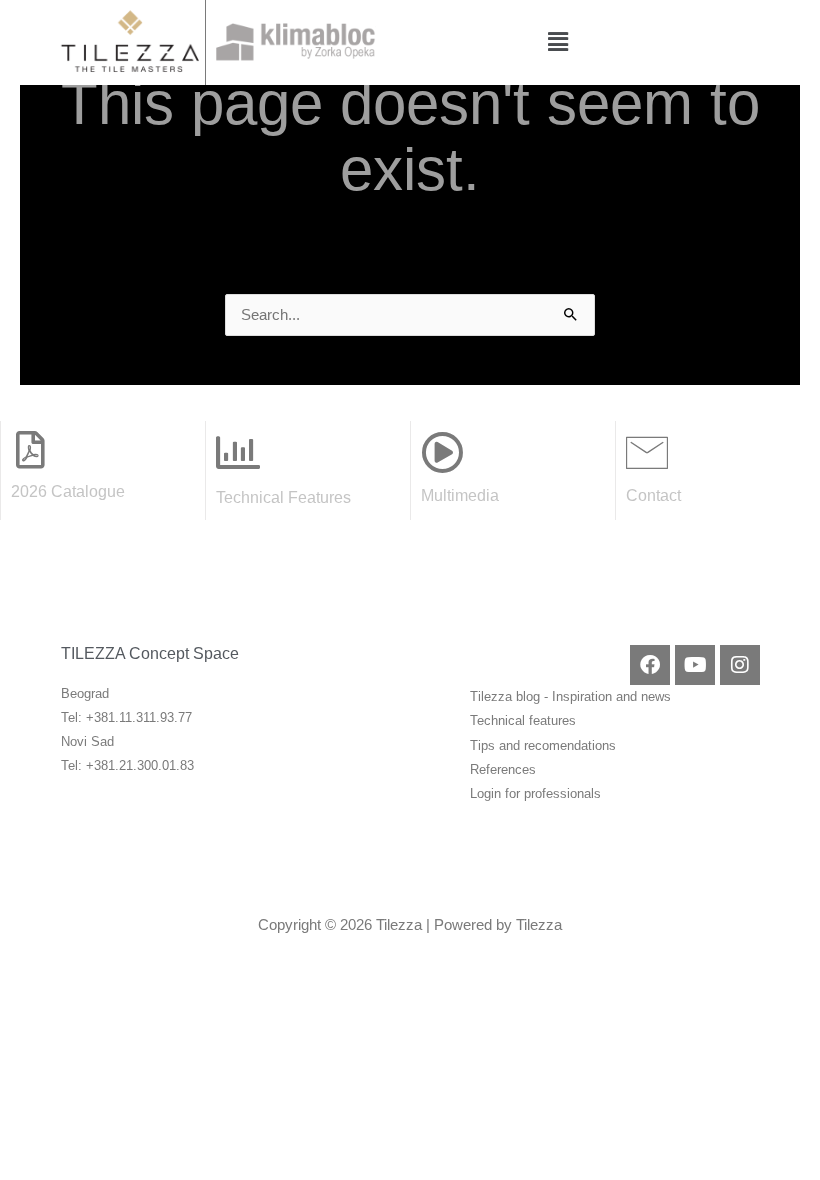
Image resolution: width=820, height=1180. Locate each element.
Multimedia (460, 495)
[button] (558, 42)
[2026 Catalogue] (30, 450)
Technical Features (283, 497)
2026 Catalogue (68, 491)
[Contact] (647, 452)
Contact (653, 495)
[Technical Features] (238, 453)
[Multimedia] (442, 452)
